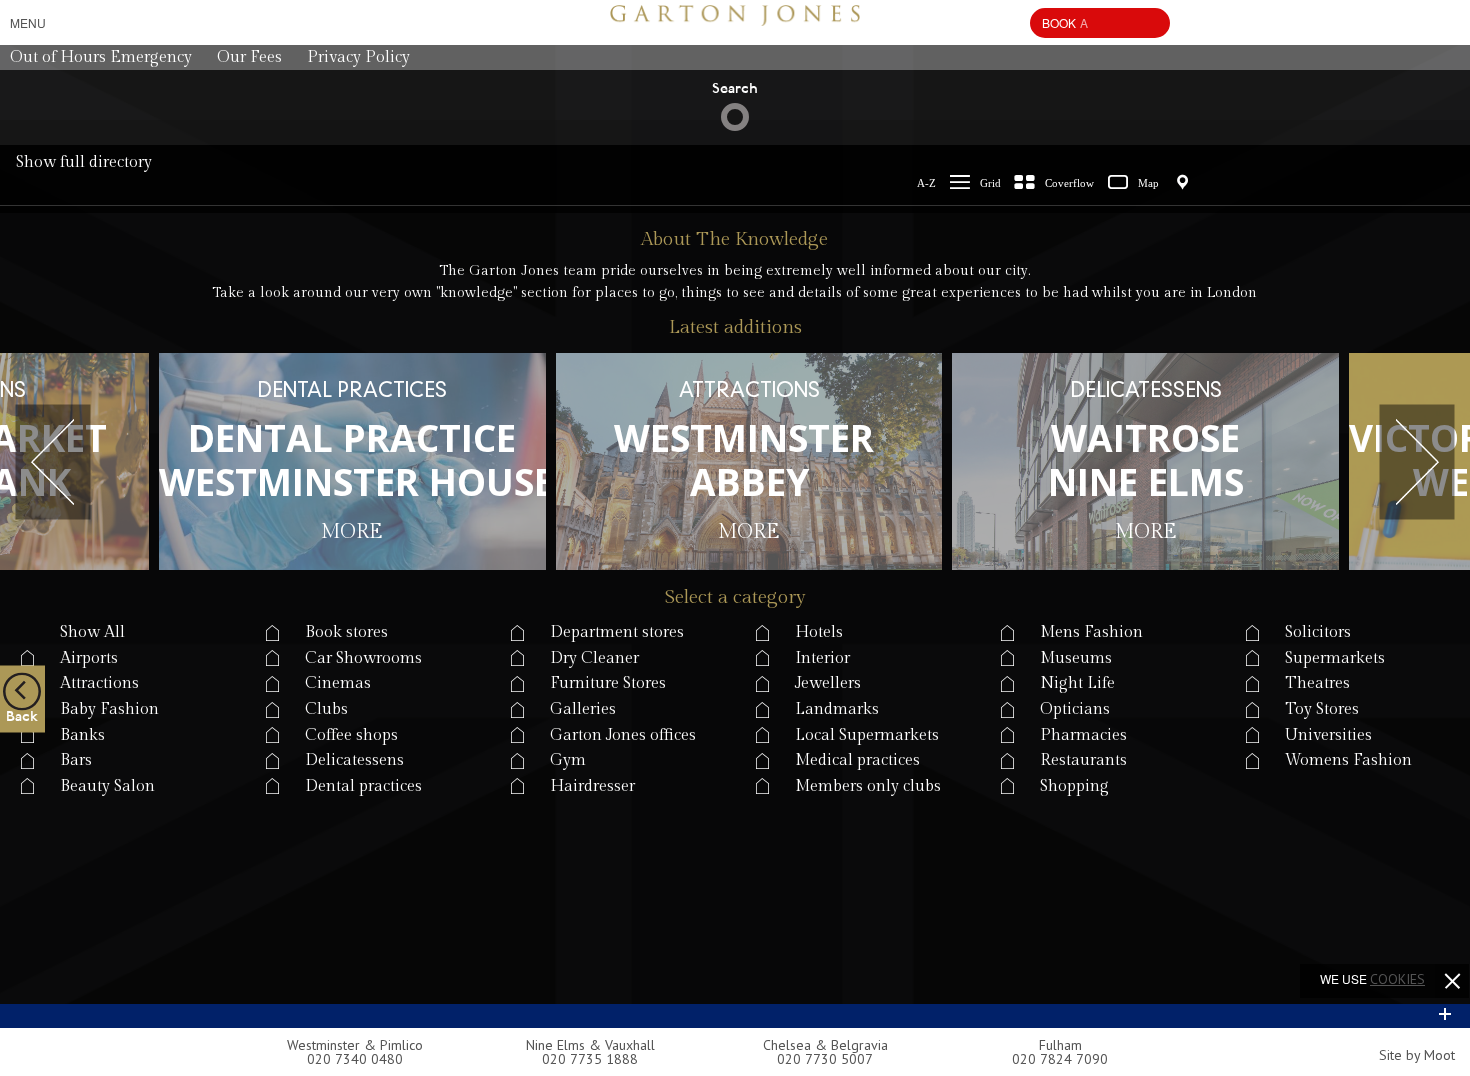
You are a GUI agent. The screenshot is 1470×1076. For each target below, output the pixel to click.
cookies (1397, 979)
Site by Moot (1417, 1055)
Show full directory (84, 162)
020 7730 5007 (825, 1059)
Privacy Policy (358, 57)
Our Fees (249, 57)
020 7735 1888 (590, 1059)
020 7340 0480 (355, 1059)
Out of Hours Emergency (101, 57)
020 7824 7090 (1060, 1059)
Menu (28, 22)
